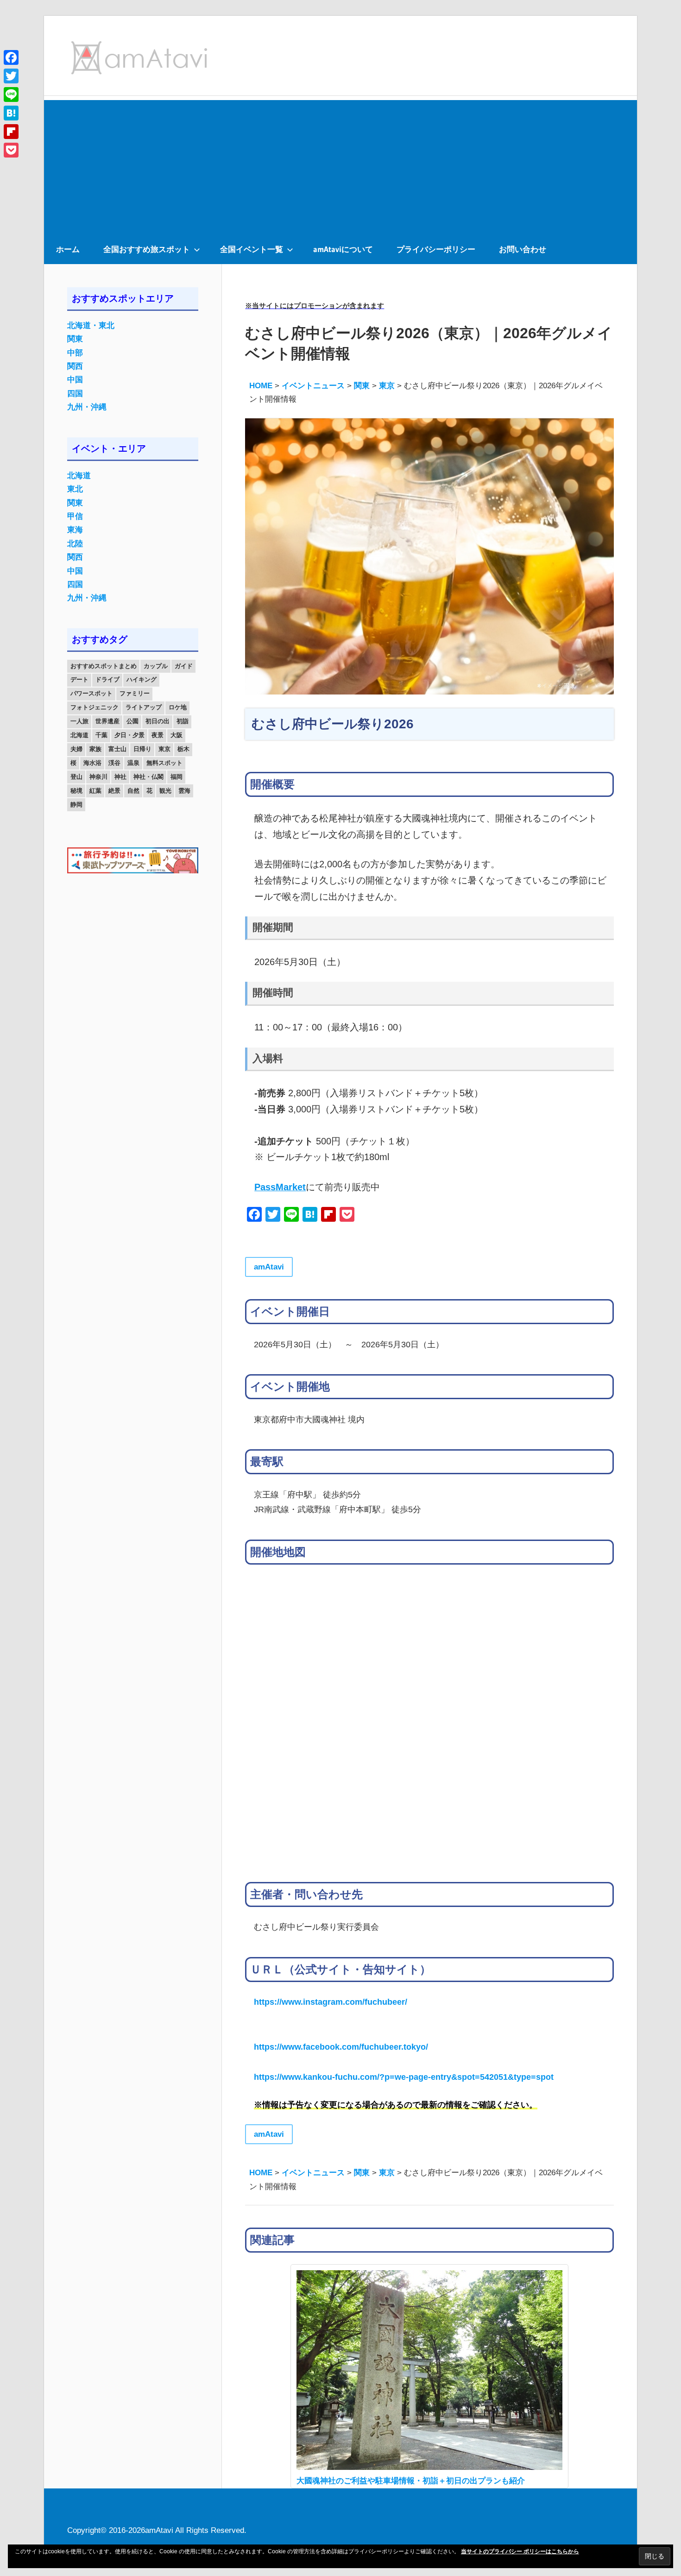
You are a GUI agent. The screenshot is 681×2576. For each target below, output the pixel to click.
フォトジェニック (95, 707)
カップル (156, 666)
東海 (75, 530)
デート (79, 679)
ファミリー (135, 693)
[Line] (11, 95)
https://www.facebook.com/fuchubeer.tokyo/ (341, 2047)
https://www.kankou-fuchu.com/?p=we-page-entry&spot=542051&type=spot (404, 2077)
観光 (165, 791)
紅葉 (95, 791)
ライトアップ (144, 707)
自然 (133, 791)
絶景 (114, 791)
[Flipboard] (11, 132)
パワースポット (91, 693)
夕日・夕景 (129, 735)
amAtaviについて (343, 249)
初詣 (183, 721)
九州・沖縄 (87, 407)
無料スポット (164, 763)
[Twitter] (11, 76)
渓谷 (114, 763)
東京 (164, 749)
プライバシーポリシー (436, 249)
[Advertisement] (340, 165)
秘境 (76, 791)
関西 (75, 366)
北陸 (75, 544)
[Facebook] (11, 57)
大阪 (177, 735)
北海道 (79, 476)
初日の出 (158, 721)
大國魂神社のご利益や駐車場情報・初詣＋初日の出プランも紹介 (411, 2481)
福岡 (177, 777)
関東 (75, 339)
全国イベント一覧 (252, 249)
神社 (120, 777)
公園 (132, 721)
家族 (95, 749)
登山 (76, 777)
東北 (75, 489)
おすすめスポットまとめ (104, 666)
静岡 (76, 805)
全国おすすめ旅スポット (147, 249)
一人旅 (79, 721)
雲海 (184, 791)
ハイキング (142, 679)
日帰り (142, 749)
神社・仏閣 (148, 777)
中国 (75, 380)
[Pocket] (11, 150)
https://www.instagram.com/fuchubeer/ (331, 2002)
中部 (75, 353)
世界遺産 (107, 721)
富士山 (117, 749)
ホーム (68, 249)
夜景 (158, 735)
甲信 (75, 516)
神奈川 (98, 777)
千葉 (101, 735)
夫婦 (76, 749)
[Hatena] (11, 113)
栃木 (183, 749)
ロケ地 (178, 707)
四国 (75, 394)
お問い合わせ (523, 249)
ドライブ (107, 679)
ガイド (184, 666)
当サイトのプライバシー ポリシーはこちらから (520, 2551)
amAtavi (269, 1267)
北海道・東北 (91, 325)
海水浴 (92, 763)
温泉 (133, 763)
